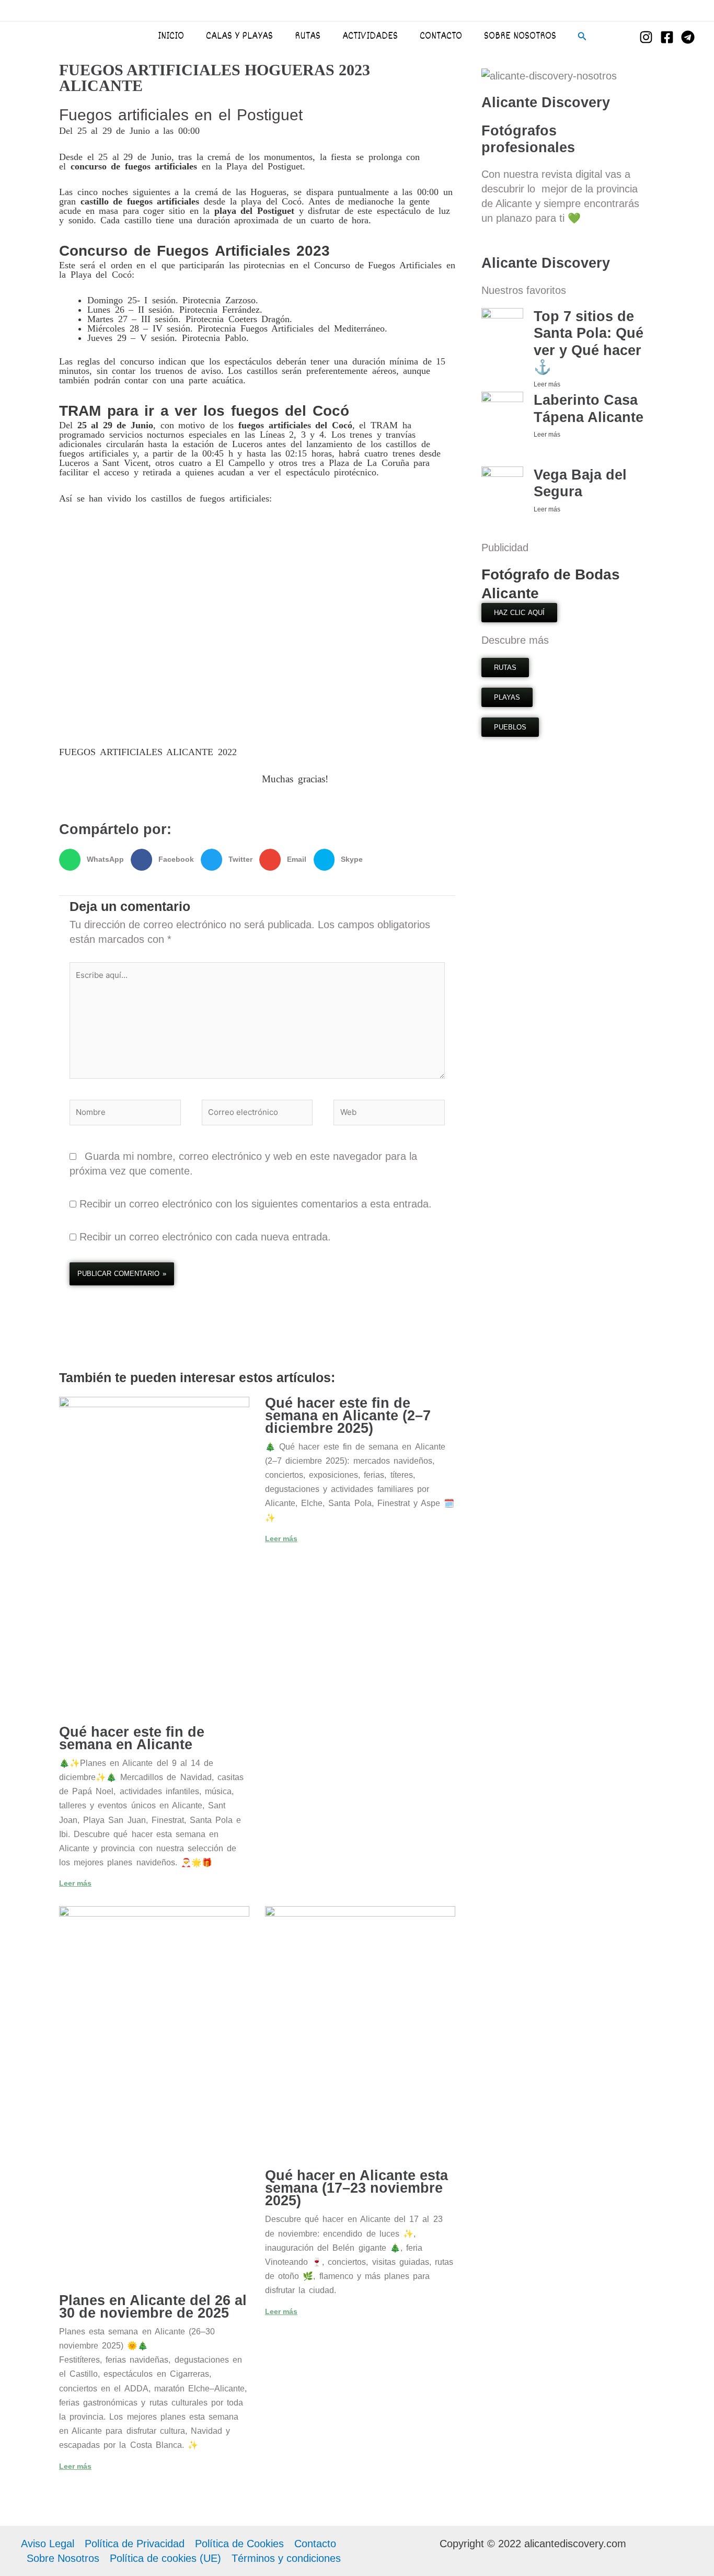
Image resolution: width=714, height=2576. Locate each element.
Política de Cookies (239, 2544)
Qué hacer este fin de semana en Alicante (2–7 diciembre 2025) (348, 1416)
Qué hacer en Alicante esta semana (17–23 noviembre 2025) (356, 2188)
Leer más (75, 1883)
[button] (582, 37)
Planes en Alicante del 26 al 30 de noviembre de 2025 (153, 2307)
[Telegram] (688, 37)
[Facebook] (667, 37)
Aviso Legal (48, 2544)
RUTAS (505, 668)
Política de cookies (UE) (165, 2558)
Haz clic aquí (519, 613)
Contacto (315, 2544)
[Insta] (646, 37)
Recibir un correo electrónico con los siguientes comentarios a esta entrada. (256, 1204)
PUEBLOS (510, 727)
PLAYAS (507, 697)
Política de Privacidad (135, 2544)
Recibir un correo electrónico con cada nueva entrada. (205, 1237)
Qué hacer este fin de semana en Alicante (132, 1738)
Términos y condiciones (286, 2558)
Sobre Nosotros (63, 2558)
